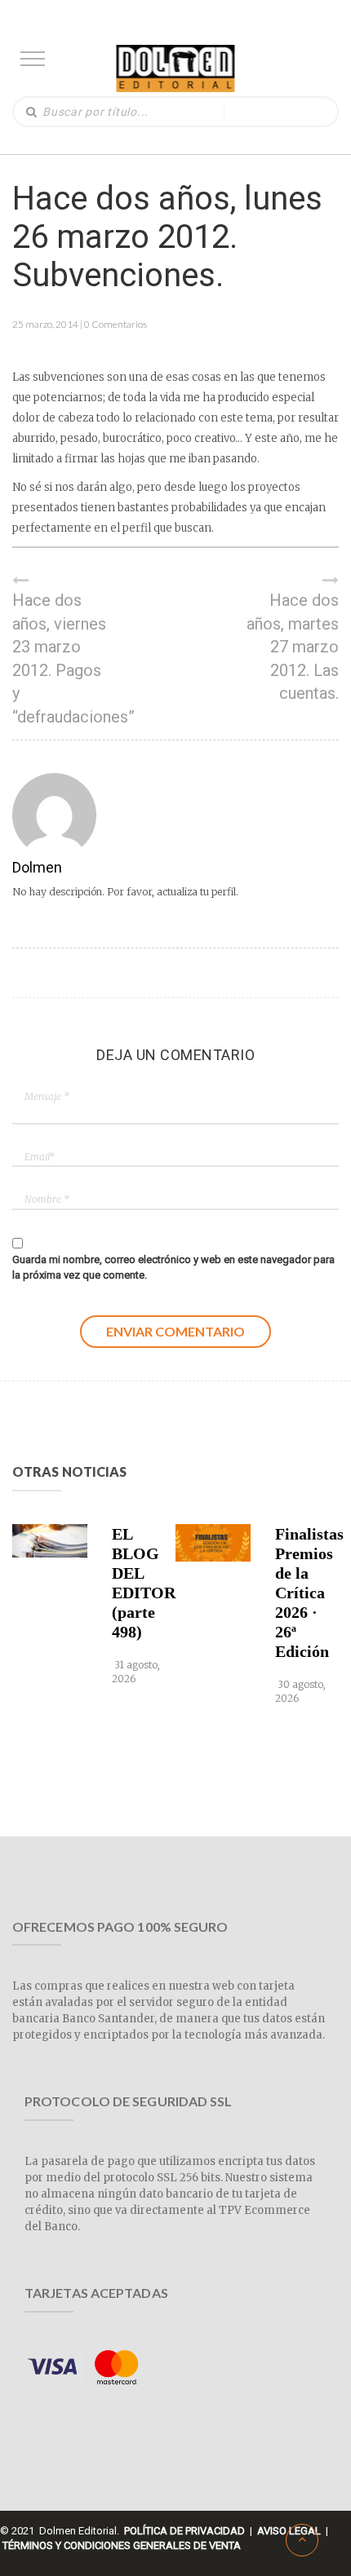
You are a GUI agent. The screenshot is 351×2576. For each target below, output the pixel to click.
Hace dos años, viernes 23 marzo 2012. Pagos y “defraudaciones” (61, 658)
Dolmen (37, 867)
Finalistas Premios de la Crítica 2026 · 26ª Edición (304, 1593)
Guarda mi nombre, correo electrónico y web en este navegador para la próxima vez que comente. (173, 1267)
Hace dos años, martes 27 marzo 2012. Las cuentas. (293, 647)
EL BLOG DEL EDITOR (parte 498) (140, 1583)
